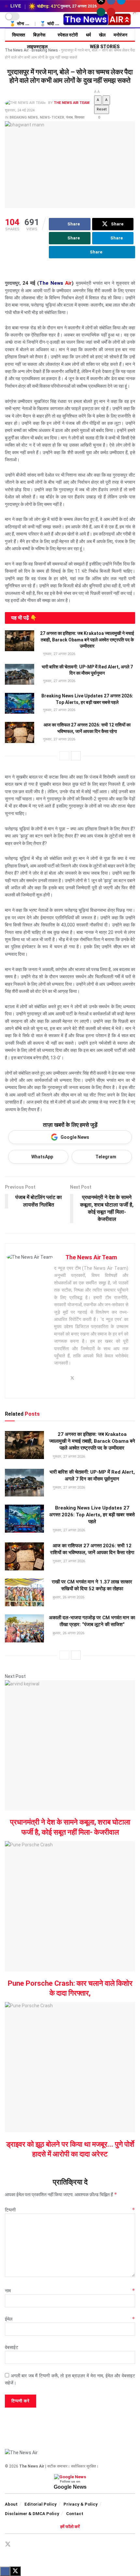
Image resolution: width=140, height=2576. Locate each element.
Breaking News (24, 117)
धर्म (88, 35)
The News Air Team (72, 103)
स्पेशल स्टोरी (68, 35)
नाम (70, 2291)
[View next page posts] (76, 756)
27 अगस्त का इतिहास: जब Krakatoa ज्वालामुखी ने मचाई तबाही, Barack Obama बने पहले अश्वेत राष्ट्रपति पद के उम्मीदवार (87, 640)
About (11, 2504)
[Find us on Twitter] (8, 2544)
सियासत (19, 35)
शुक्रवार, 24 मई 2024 (20, 110)
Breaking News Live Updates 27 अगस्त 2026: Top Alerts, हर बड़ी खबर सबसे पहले (92, 1515)
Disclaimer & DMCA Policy (32, 2514)
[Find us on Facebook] (20, 2545)
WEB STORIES (105, 47)
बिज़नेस (39, 35)
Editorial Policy (41, 2504)
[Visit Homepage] (97, 20)
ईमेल (70, 2319)
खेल (102, 35)
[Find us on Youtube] (111, 12)
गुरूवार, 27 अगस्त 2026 (59, 654)
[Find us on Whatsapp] (101, 12)
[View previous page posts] (64, 756)
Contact (75, 2514)
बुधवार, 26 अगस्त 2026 (68, 1597)
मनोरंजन (120, 35)
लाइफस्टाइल (37, 47)
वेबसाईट (12, 2347)
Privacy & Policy (81, 2504)
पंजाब (69, 117)
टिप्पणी (70, 2210)
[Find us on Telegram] (31, 2545)
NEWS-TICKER (52, 117)
